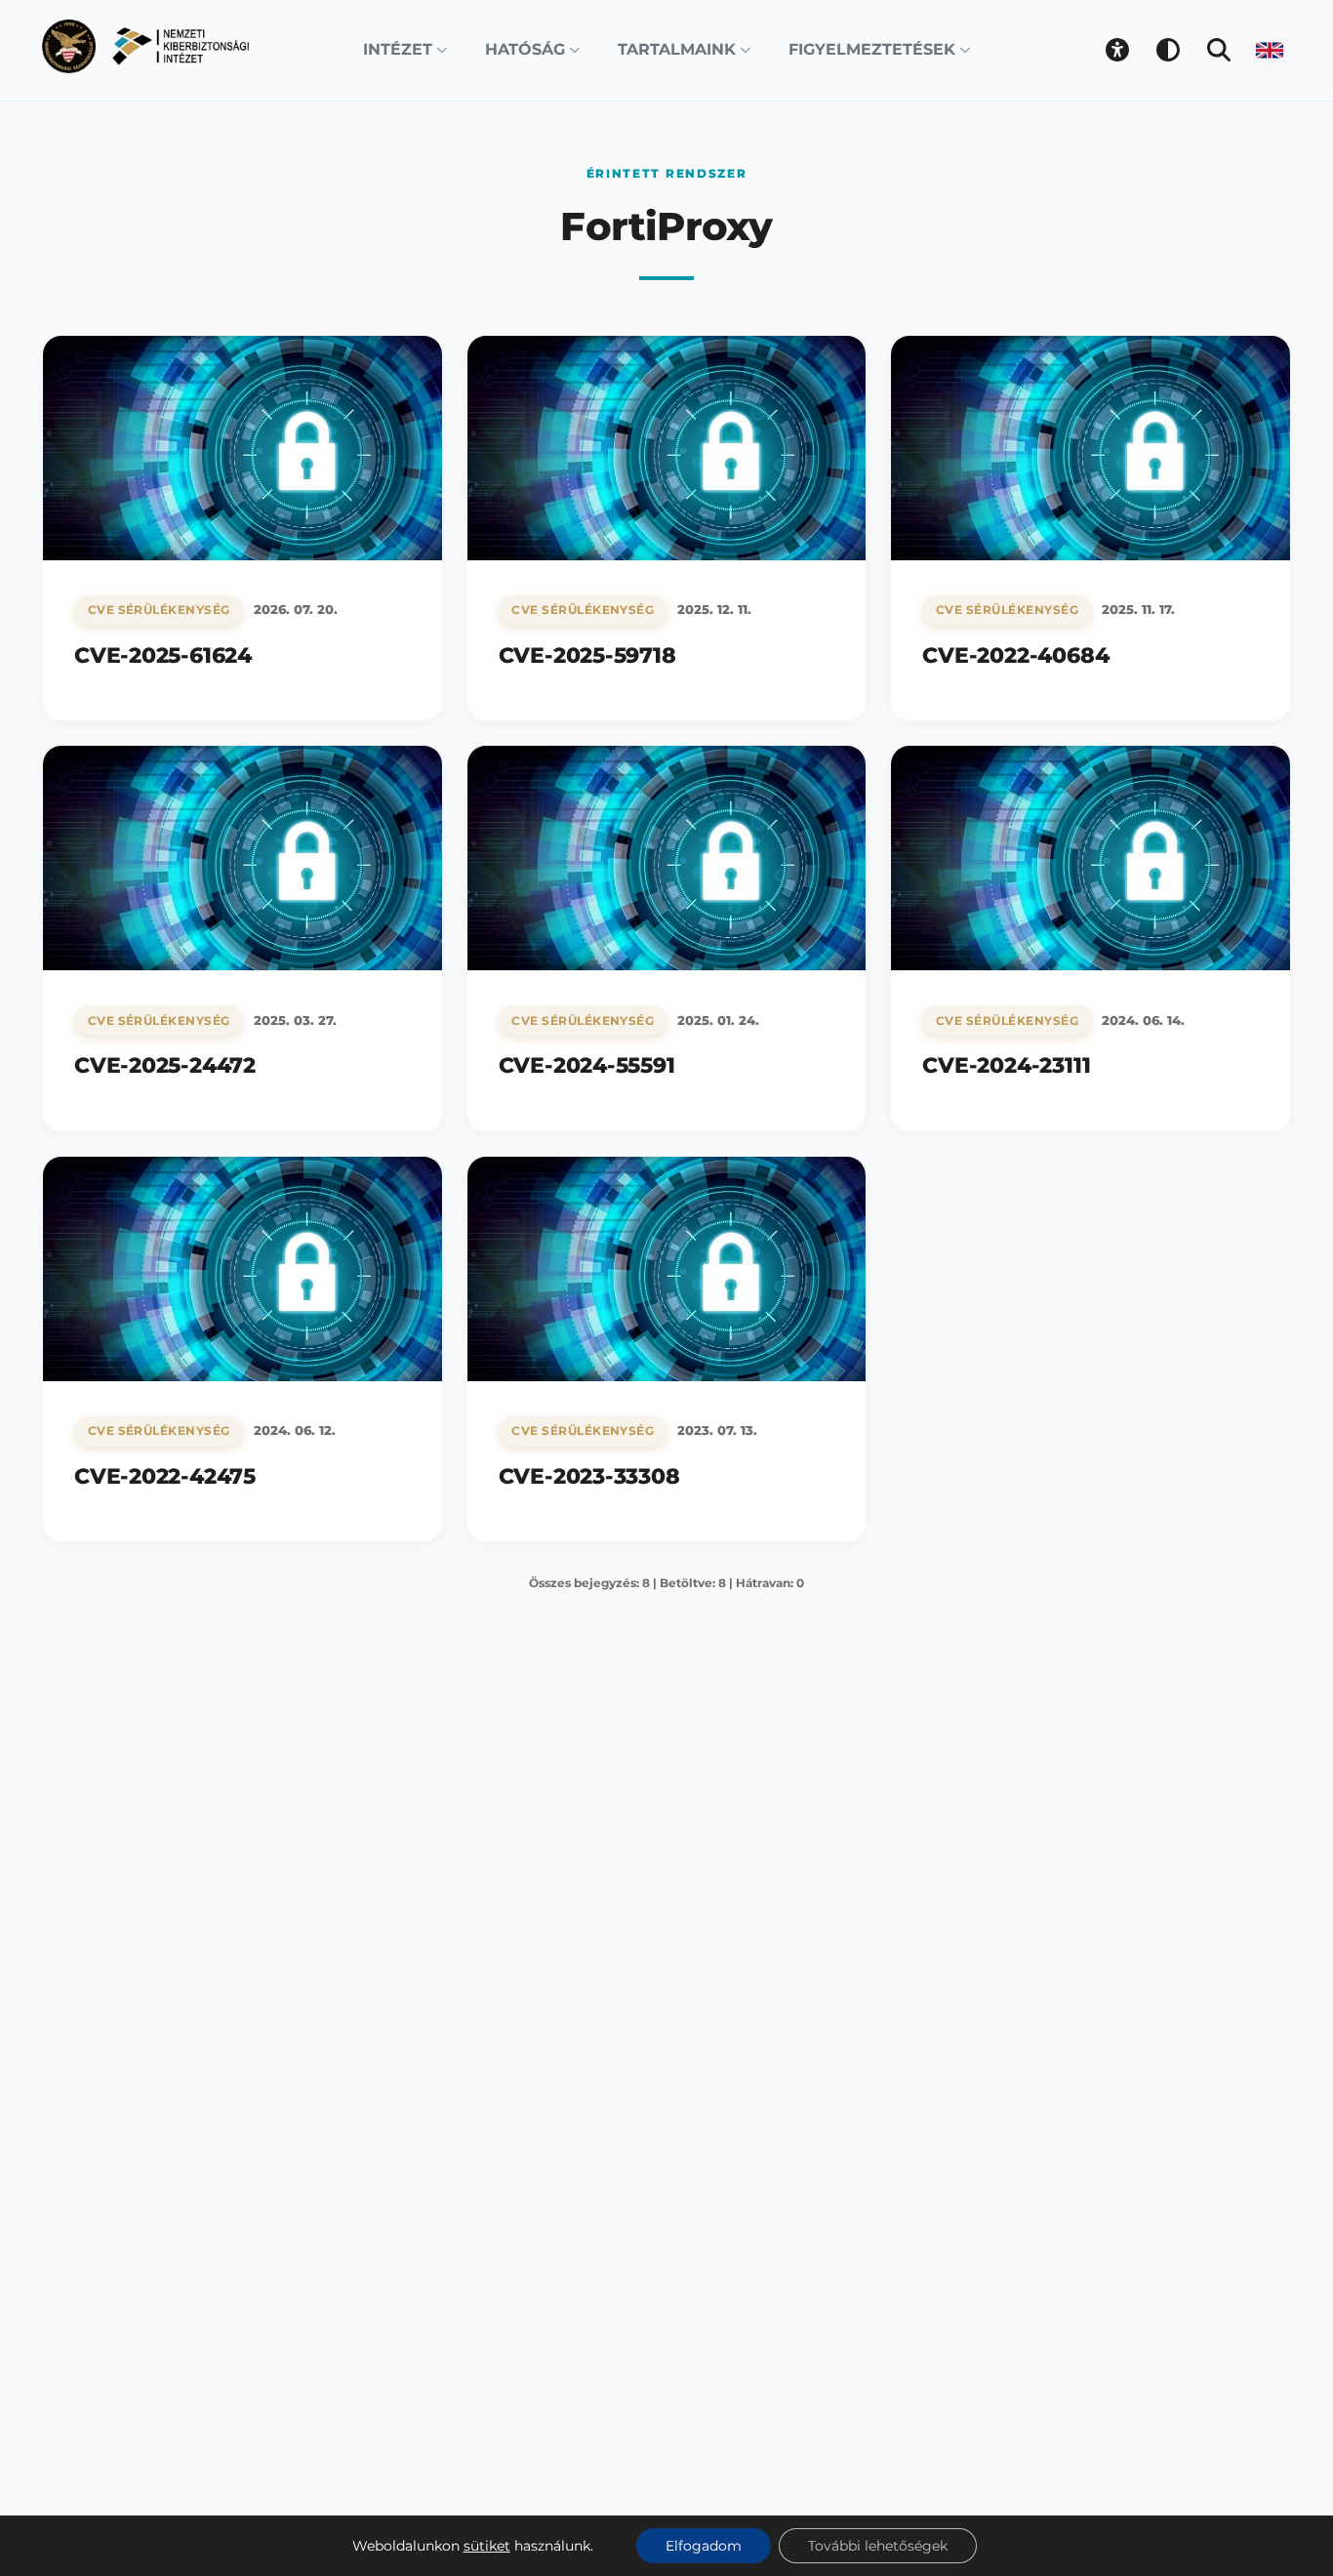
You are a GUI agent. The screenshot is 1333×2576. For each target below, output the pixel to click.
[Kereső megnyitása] (1219, 50)
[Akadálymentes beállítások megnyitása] (1117, 50)
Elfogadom (704, 2546)
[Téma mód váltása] (1168, 50)
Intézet (398, 49)
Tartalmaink (677, 49)
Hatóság (525, 49)
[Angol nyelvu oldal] (1270, 50)
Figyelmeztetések (872, 49)
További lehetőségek (878, 2546)
